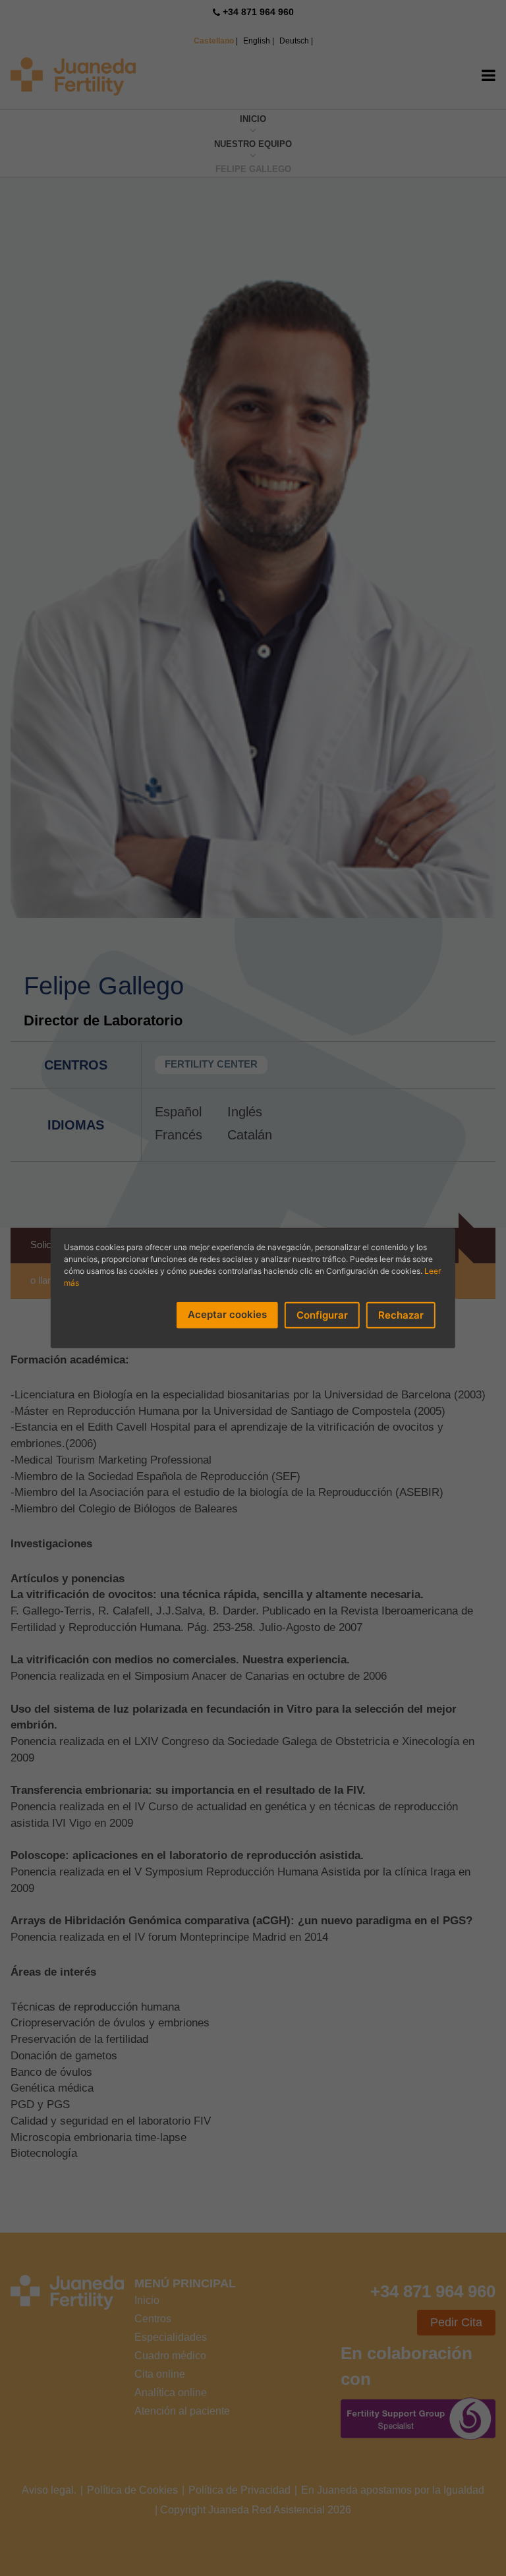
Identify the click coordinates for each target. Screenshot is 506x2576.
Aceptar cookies (227, 1314)
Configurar (322, 1314)
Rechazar (401, 1314)
